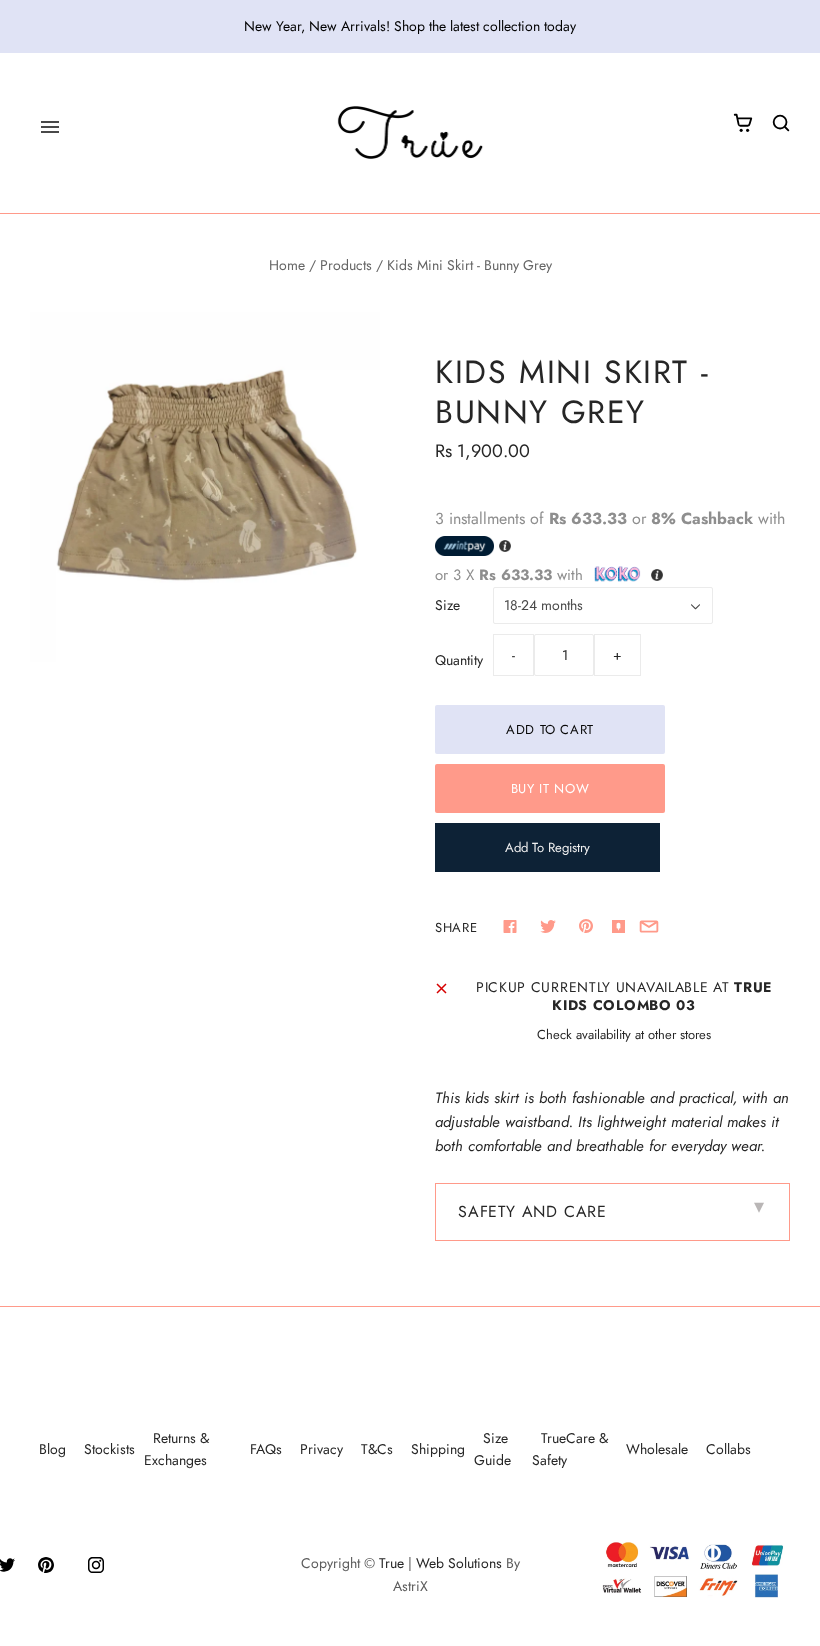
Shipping (438, 1449)
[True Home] (410, 133)
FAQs (266, 1449)
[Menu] (50, 127)
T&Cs (377, 1449)
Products (346, 265)
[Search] (781, 123)
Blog (52, 1449)
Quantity (459, 660)
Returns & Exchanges (176, 1449)
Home (287, 265)
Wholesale (657, 1449)
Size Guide (492, 1449)
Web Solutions (459, 1563)
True (391, 1563)
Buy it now (550, 788)
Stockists (109, 1449)
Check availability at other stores (624, 1034)
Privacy (321, 1449)
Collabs (728, 1449)
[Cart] (743, 123)
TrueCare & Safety (570, 1449)
